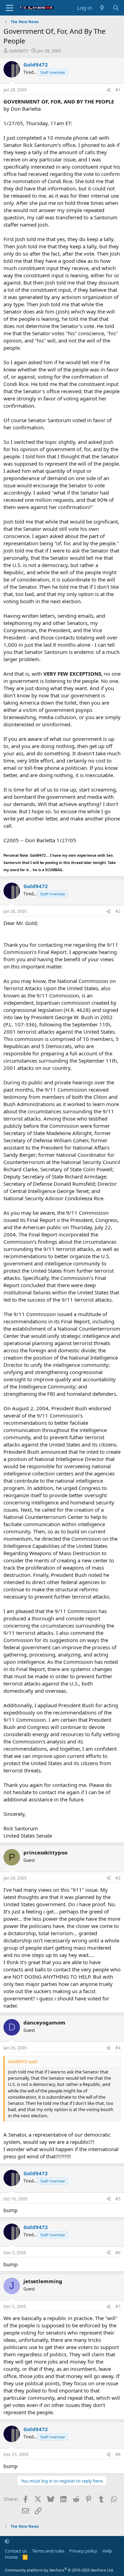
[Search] (116, 8)
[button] (7, 2541)
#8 (118, 2454)
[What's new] (102, 8)
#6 (118, 2253)
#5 (118, 2199)
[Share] (108, 90)
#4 (118, 2048)
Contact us (16, 2551)
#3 (118, 1878)
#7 (118, 2306)
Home (11, 2557)
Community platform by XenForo (59, 2570)
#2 (118, 911)
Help (107, 2551)
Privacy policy (83, 2551)
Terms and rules (48, 2551)
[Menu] (9, 8)
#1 (118, 90)
